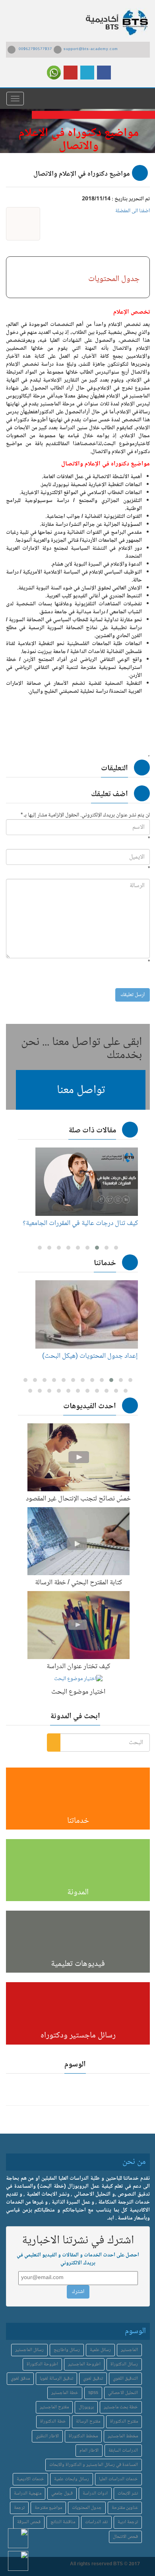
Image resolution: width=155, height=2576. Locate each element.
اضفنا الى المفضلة (133, 211)
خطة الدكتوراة (53, 2422)
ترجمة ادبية (128, 2522)
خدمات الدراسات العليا (118, 2479)
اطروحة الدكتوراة (42, 2364)
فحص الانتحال (125, 2537)
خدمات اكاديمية (30, 2479)
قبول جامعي (62, 2494)
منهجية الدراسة (28, 2494)
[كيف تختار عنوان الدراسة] (78, 1627)
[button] (81, 1090)
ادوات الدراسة (95, 2494)
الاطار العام (89, 2451)
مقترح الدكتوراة (124, 2422)
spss (93, 2393)
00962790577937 (35, 49)
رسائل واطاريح (67, 2350)
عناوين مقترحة (125, 2508)
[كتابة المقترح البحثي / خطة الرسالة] (78, 1543)
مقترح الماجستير (54, 2407)
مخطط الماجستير (123, 2436)
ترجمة (19, 2508)
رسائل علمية (100, 2350)
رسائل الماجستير (29, 2350)
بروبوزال (86, 2407)
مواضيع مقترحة (48, 2508)
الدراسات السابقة (123, 2451)
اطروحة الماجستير (84, 2364)
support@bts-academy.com (91, 49)
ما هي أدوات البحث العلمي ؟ (101, 1223)
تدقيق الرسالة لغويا (56, 2379)
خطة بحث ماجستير (121, 2407)
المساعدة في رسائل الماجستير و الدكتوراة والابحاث (94, 2465)
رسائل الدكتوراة (124, 2364)
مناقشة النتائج (63, 2522)
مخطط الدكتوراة (83, 2436)
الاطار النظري (47, 2436)
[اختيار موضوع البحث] (78, 1681)
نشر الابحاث (128, 2494)
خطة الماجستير (65, 2393)
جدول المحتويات (87, 2508)
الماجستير (129, 2350)
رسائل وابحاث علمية (72, 2479)
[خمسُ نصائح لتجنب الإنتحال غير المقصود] (78, 1459)
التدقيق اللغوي (125, 2379)
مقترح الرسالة (88, 2422)
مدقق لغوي (20, 2379)
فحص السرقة (29, 2522)
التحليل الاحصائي (123, 2393)
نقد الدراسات (96, 2522)
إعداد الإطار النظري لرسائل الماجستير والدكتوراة (91, 1360)
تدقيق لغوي (93, 2379)
